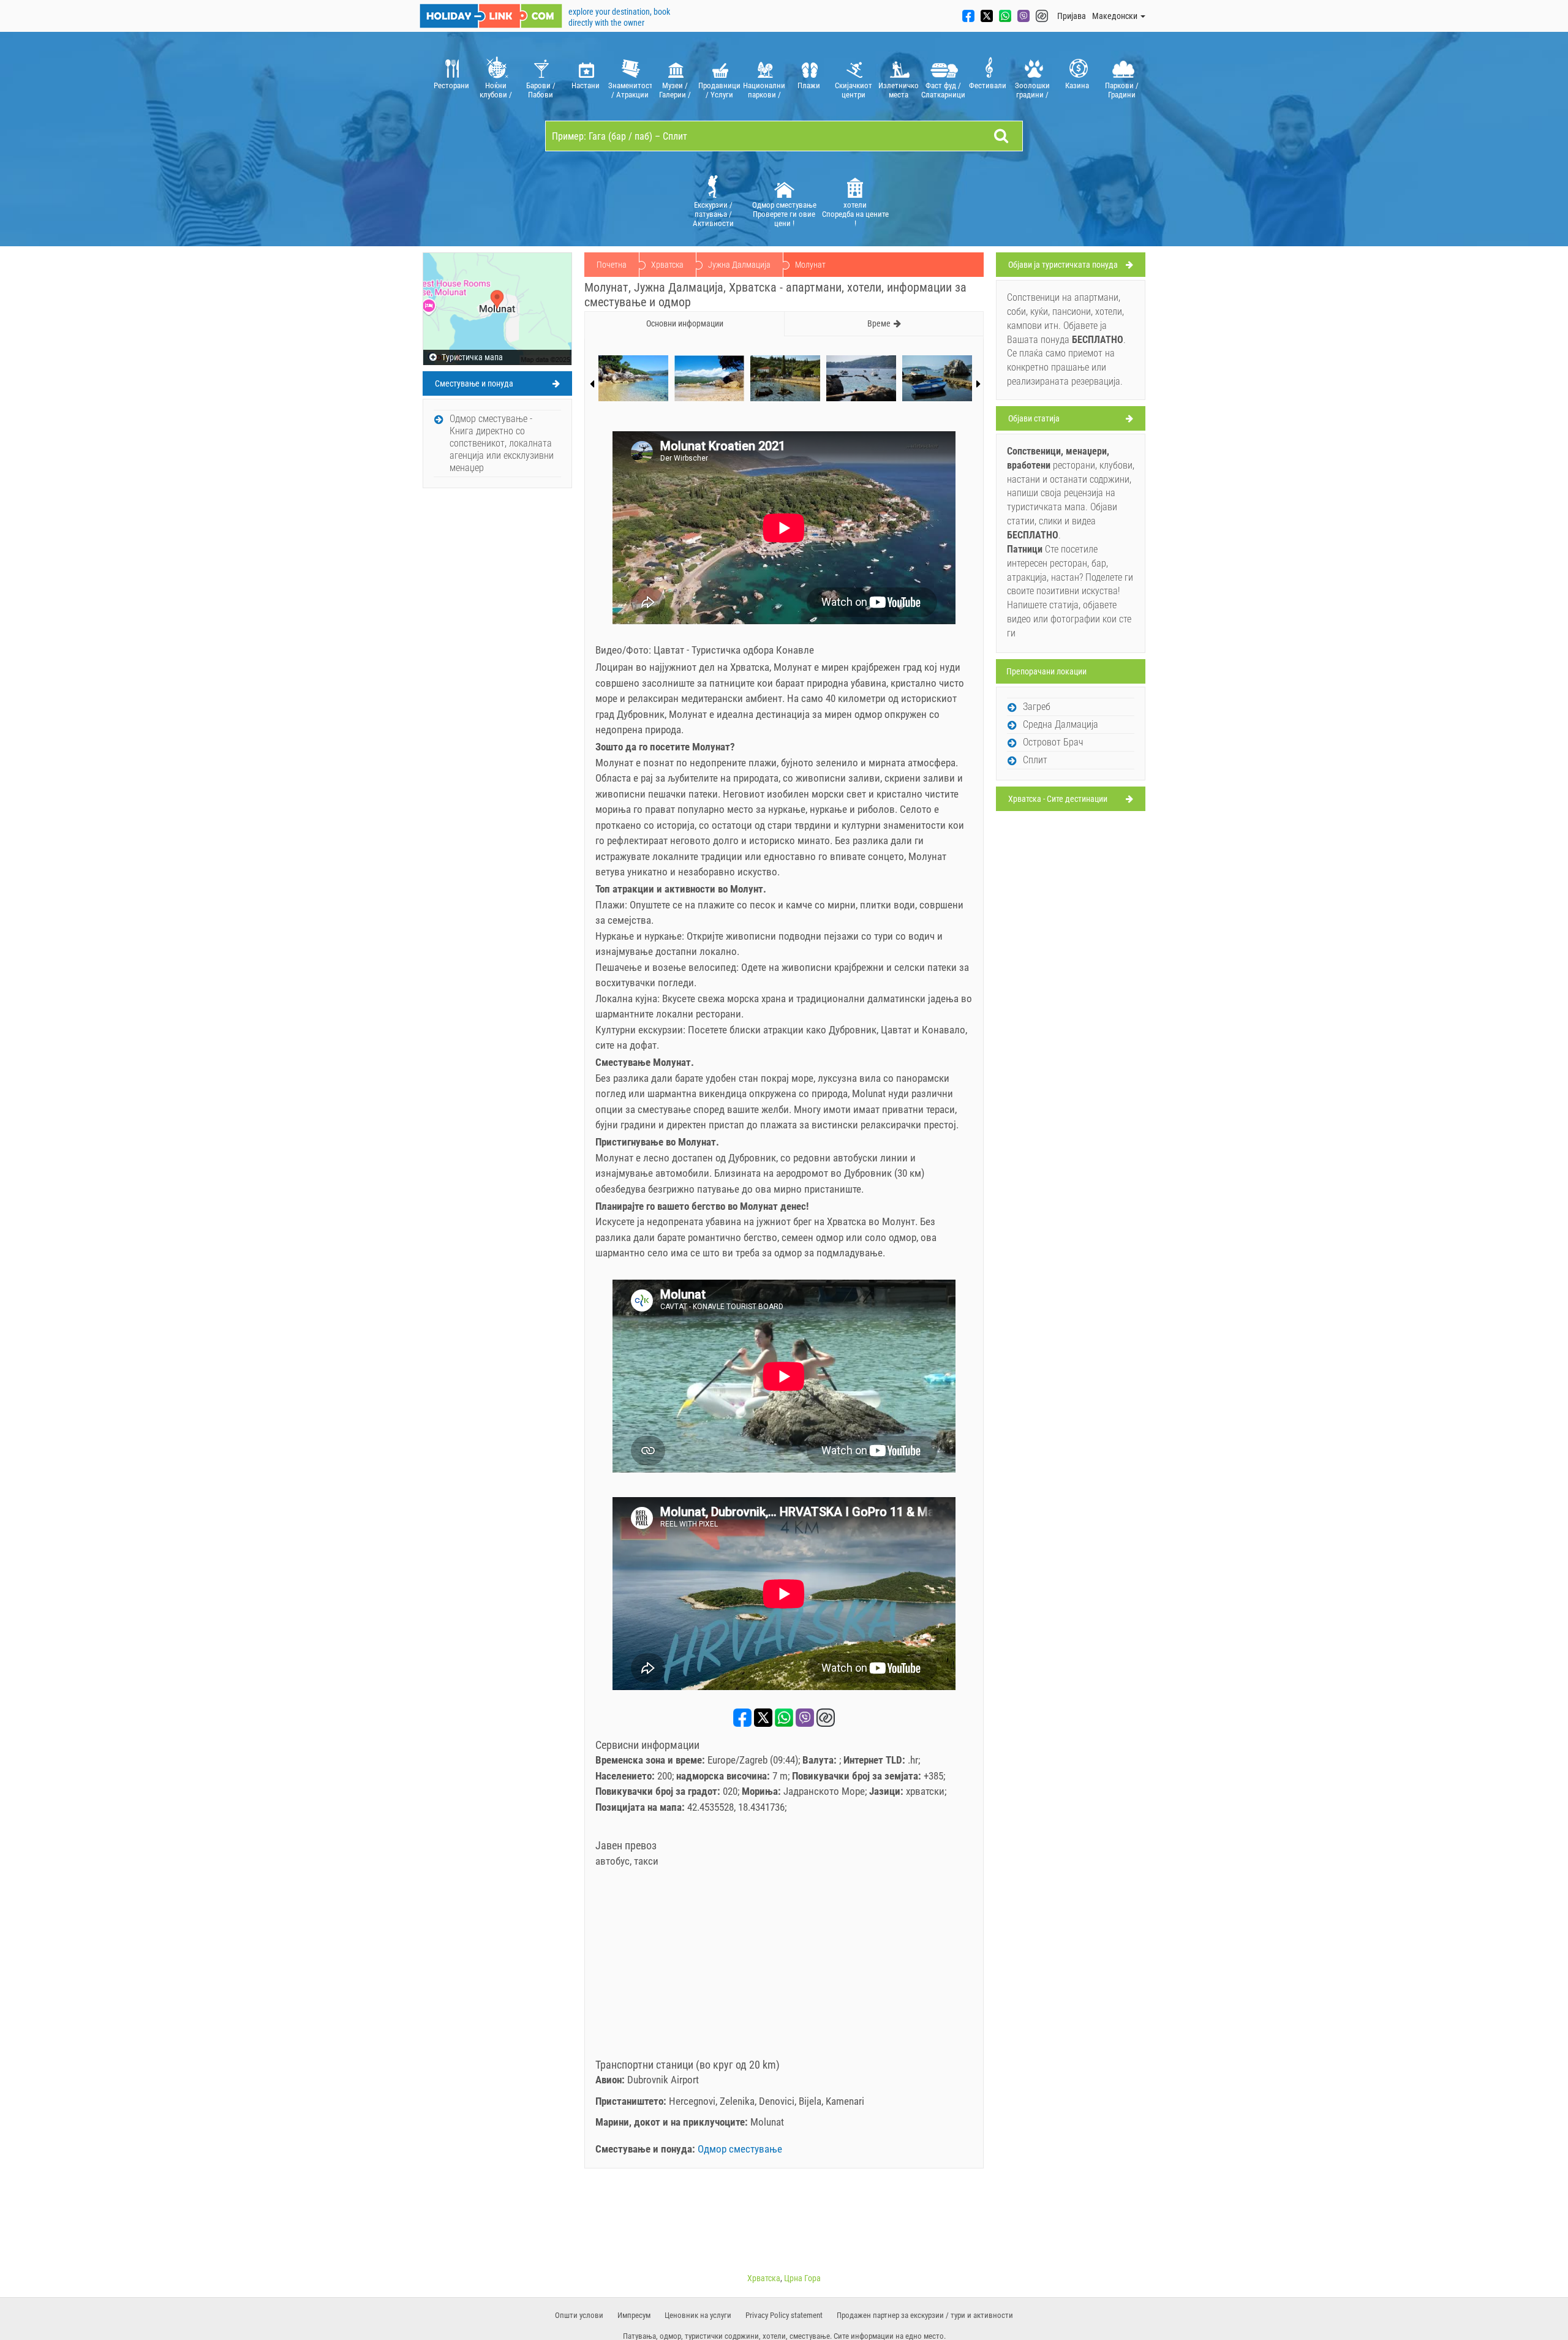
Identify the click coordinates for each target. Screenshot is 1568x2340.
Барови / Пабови (541, 90)
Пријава (1072, 16)
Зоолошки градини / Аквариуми (1033, 90)
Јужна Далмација (739, 265)
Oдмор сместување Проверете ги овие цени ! (784, 214)
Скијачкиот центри (854, 90)
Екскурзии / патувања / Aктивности (713, 214)
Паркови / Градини (1122, 90)
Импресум (634, 2315)
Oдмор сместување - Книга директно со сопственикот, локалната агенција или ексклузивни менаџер (502, 443)
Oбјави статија (1034, 418)
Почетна (612, 265)
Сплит (1035, 760)
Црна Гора (802, 2278)
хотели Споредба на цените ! (855, 214)
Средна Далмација (1061, 724)
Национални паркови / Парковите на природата (764, 90)
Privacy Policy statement (784, 2315)
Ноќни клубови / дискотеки (496, 90)
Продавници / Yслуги (719, 90)
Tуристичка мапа (471, 357)
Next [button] (978, 384)
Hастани (586, 85)
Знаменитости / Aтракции (630, 90)
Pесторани (451, 85)
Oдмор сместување (740, 2149)
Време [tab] (879, 323)
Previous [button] (592, 384)
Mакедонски (1116, 16)
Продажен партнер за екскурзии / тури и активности (925, 2315)
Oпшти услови (579, 2315)
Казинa (1077, 85)
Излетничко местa (899, 90)
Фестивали (988, 85)
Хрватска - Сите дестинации (1058, 799)
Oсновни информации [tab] (685, 323)
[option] (451, 76)
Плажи (809, 85)
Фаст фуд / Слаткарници (943, 90)
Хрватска (667, 265)
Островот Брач (1053, 742)
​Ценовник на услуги (698, 2315)
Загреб (1037, 707)
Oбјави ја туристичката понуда (1063, 265)
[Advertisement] (784, 1967)
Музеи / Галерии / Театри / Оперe (675, 90)
